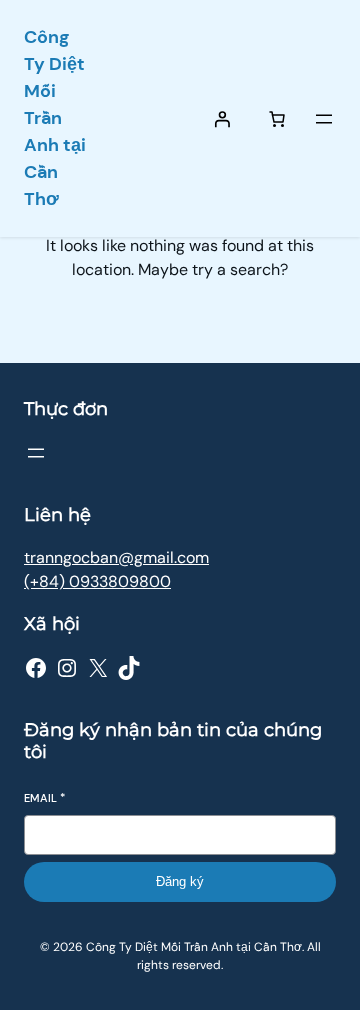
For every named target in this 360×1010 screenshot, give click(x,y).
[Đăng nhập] (222, 119)
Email (44, 798)
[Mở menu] (324, 119)
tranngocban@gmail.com (116, 557)
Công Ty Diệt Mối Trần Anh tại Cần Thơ (55, 118)
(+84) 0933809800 (97, 581)
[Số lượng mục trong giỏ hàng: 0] (277, 119)
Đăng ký (180, 881)
